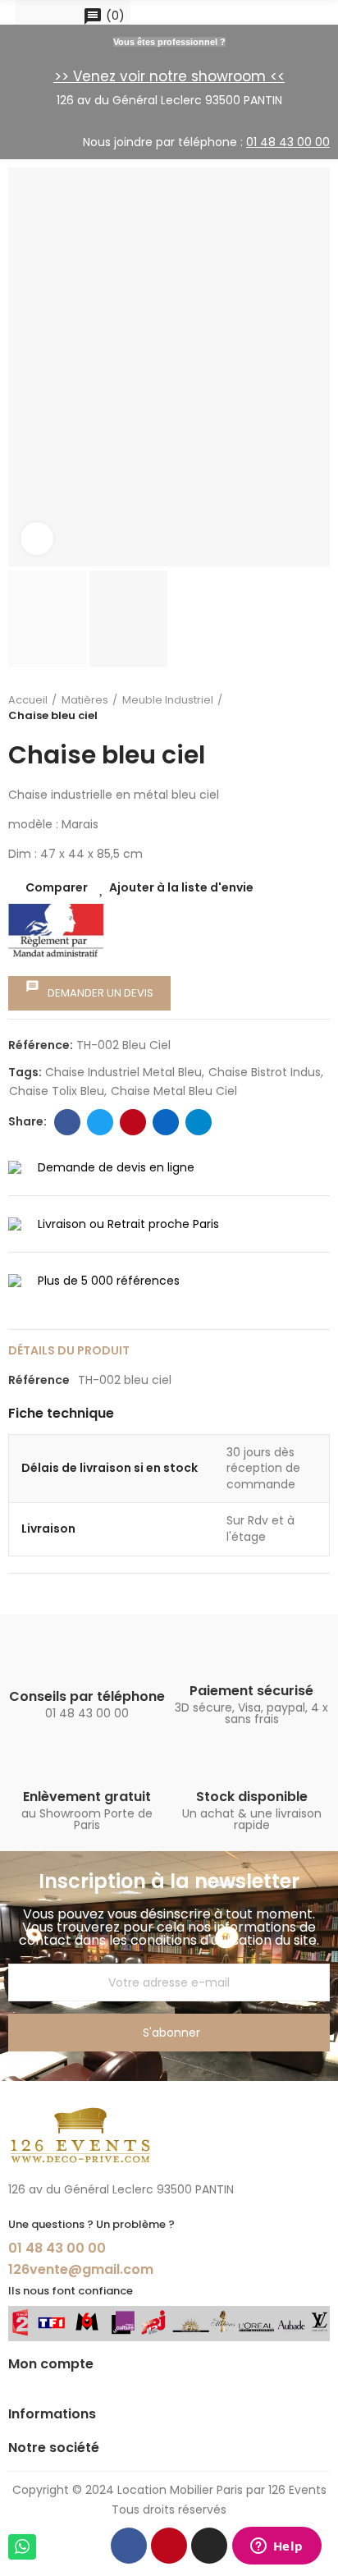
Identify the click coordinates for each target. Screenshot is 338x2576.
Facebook (67, 1122)
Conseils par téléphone (87, 1696)
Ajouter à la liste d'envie (181, 887)
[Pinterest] (169, 2546)
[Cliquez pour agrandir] (37, 539)
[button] (25, 367)
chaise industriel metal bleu (123, 1072)
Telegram (199, 1122)
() (104, 16)
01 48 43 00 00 (57, 2248)
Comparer (57, 887)
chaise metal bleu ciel (174, 1091)
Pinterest (133, 1122)
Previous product (301, 708)
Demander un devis (89, 990)
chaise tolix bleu (57, 1091)
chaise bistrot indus (265, 1072)
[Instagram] (209, 2546)
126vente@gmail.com (81, 2269)
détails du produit (69, 1350)
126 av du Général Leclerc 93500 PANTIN (169, 100)
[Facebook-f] (129, 2546)
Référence (39, 1380)
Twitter (100, 1122)
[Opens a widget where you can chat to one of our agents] (276, 2547)
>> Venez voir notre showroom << (169, 76)
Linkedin (166, 1122)
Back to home (322, 708)
